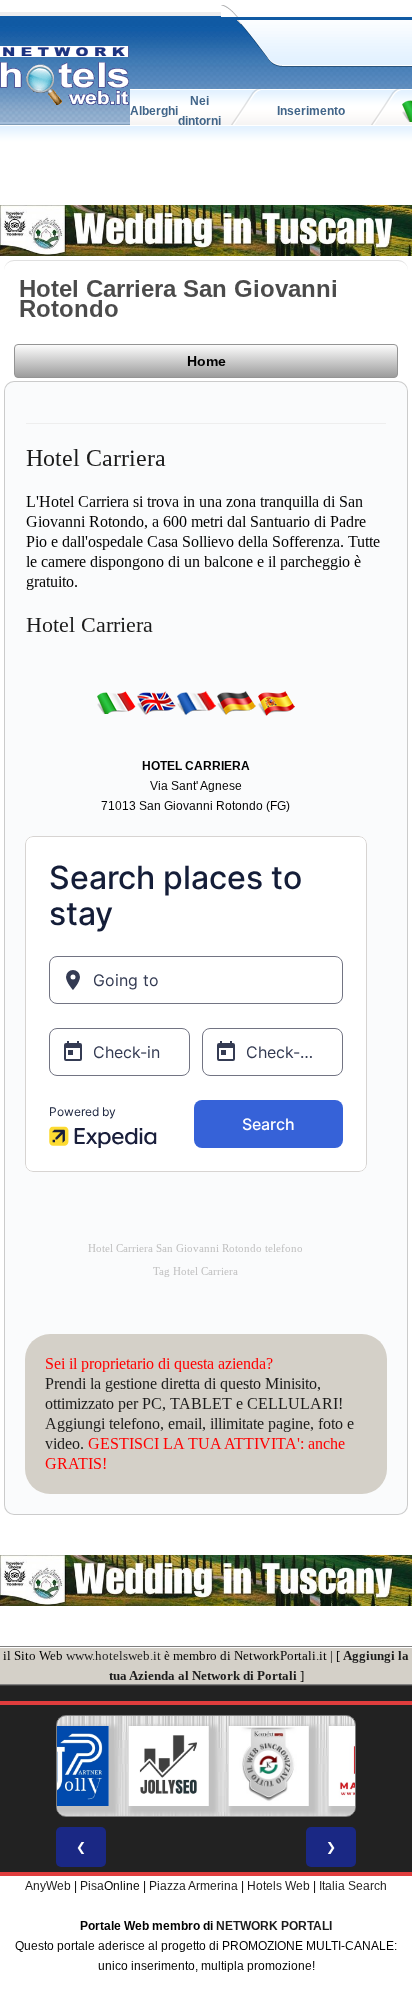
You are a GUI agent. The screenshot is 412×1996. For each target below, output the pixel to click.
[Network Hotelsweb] (65, 76)
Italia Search (353, 1886)
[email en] (156, 703)
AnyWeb (48, 1886)
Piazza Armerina (193, 1886)
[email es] (276, 703)
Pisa (92, 1886)
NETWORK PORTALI (274, 1926)
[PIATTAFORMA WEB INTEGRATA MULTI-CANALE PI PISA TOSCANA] (234, 1766)
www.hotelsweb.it (113, 1655)
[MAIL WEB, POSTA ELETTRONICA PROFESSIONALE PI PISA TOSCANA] (334, 1766)
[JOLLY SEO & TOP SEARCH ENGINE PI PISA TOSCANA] (134, 1766)
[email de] (236, 703)
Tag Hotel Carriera (195, 1271)
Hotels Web (278, 1886)
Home (206, 361)
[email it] (116, 703)
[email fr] (196, 703)
